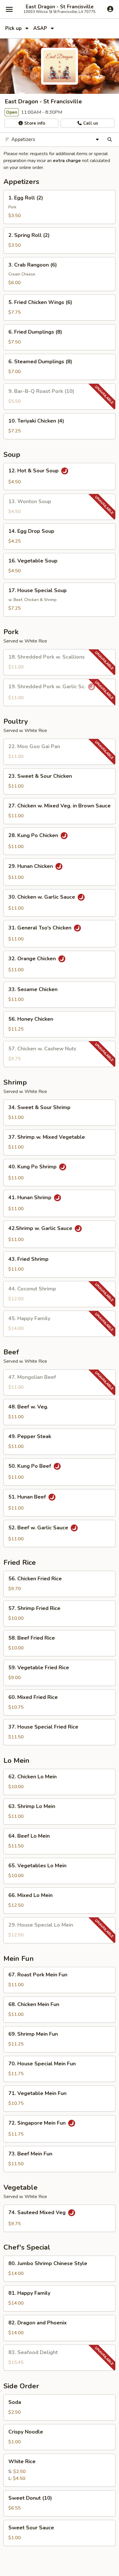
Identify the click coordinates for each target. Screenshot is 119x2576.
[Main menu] (9, 9)
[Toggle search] (110, 140)
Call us (90, 123)
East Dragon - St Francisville (60, 7)
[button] (59, 207)
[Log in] (110, 9)
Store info (34, 123)
